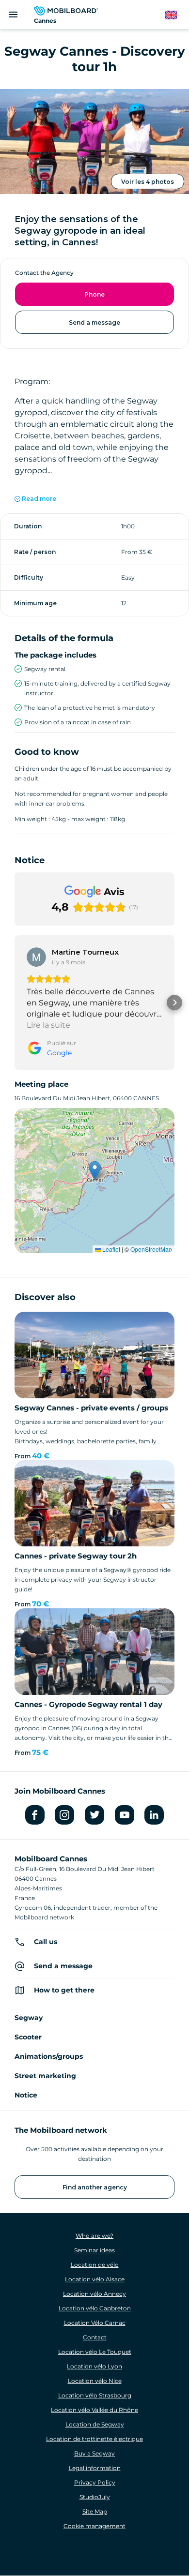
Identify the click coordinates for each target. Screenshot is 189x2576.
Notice (26, 2095)
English (176, 15)
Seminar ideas (94, 2250)
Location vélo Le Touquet (95, 2352)
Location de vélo (95, 2265)
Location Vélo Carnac (95, 2323)
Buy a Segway (94, 2453)
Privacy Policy (95, 2482)
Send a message (94, 322)
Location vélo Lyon (94, 2366)
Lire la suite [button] (48, 1025)
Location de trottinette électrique (94, 2439)
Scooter (28, 2037)
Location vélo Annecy (94, 2294)
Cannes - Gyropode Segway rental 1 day (88, 1704)
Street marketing (45, 2076)
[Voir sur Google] (36, 957)
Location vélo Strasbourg (95, 2395)
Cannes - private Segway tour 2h (76, 1556)
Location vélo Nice (95, 2381)
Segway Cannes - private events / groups (91, 1408)
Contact (95, 2337)
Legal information (95, 2468)
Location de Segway (95, 2424)
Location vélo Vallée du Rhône (94, 2410)
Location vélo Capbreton (95, 2308)
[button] (15, 1003)
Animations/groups (49, 2056)
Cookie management (94, 2526)
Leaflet (110, 1249)
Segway (29, 2018)
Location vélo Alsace (95, 2279)
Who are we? (94, 2236)
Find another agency (95, 2187)
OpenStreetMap (151, 1249)
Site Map (95, 2511)
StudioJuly (95, 2497)
